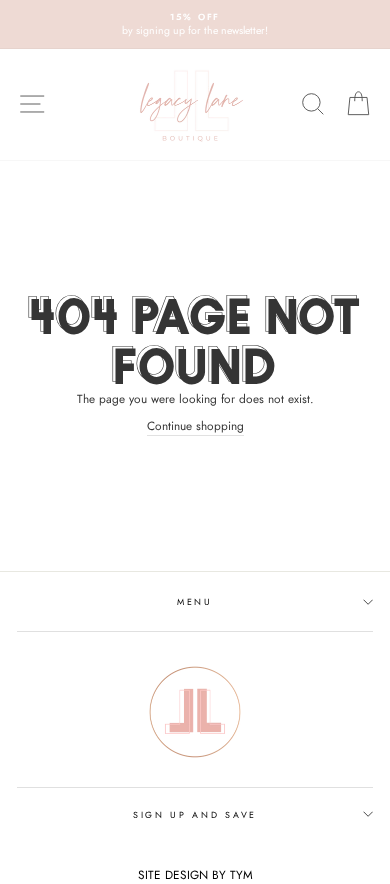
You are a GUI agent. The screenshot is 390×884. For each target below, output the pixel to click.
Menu (195, 601)
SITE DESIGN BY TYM (195, 874)
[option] (195, 24)
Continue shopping (195, 425)
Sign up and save (195, 814)
